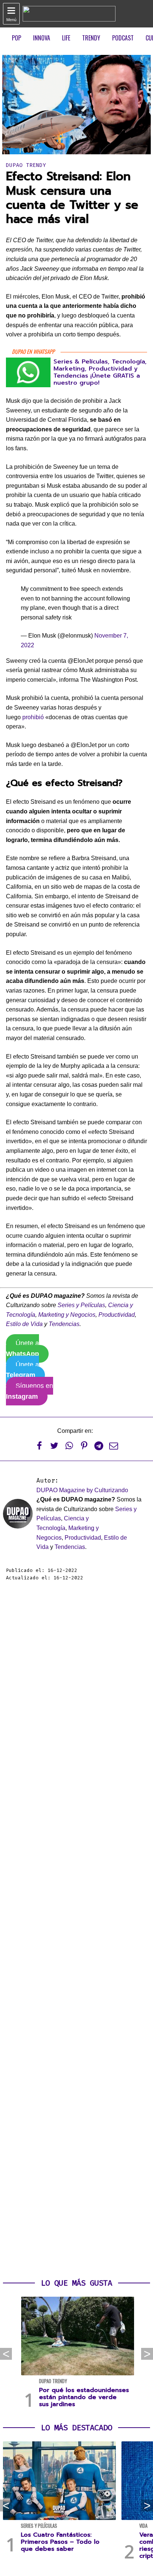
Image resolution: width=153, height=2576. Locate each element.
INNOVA (42, 38)
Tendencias (64, 1324)
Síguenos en (30, 1391)
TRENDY (91, 38)
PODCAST (123, 38)
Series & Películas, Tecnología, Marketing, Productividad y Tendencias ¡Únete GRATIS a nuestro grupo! (100, 372)
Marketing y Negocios (67, 1315)
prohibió (33, 717)
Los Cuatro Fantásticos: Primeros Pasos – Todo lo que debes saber (60, 2542)
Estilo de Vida (24, 1324)
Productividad (117, 1315)
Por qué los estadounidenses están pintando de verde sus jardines (84, 2397)
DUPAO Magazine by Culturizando (82, 1490)
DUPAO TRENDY (26, 165)
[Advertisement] (76, 1930)
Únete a (22, 1348)
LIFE (66, 38)
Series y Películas (81, 1305)
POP (17, 38)
